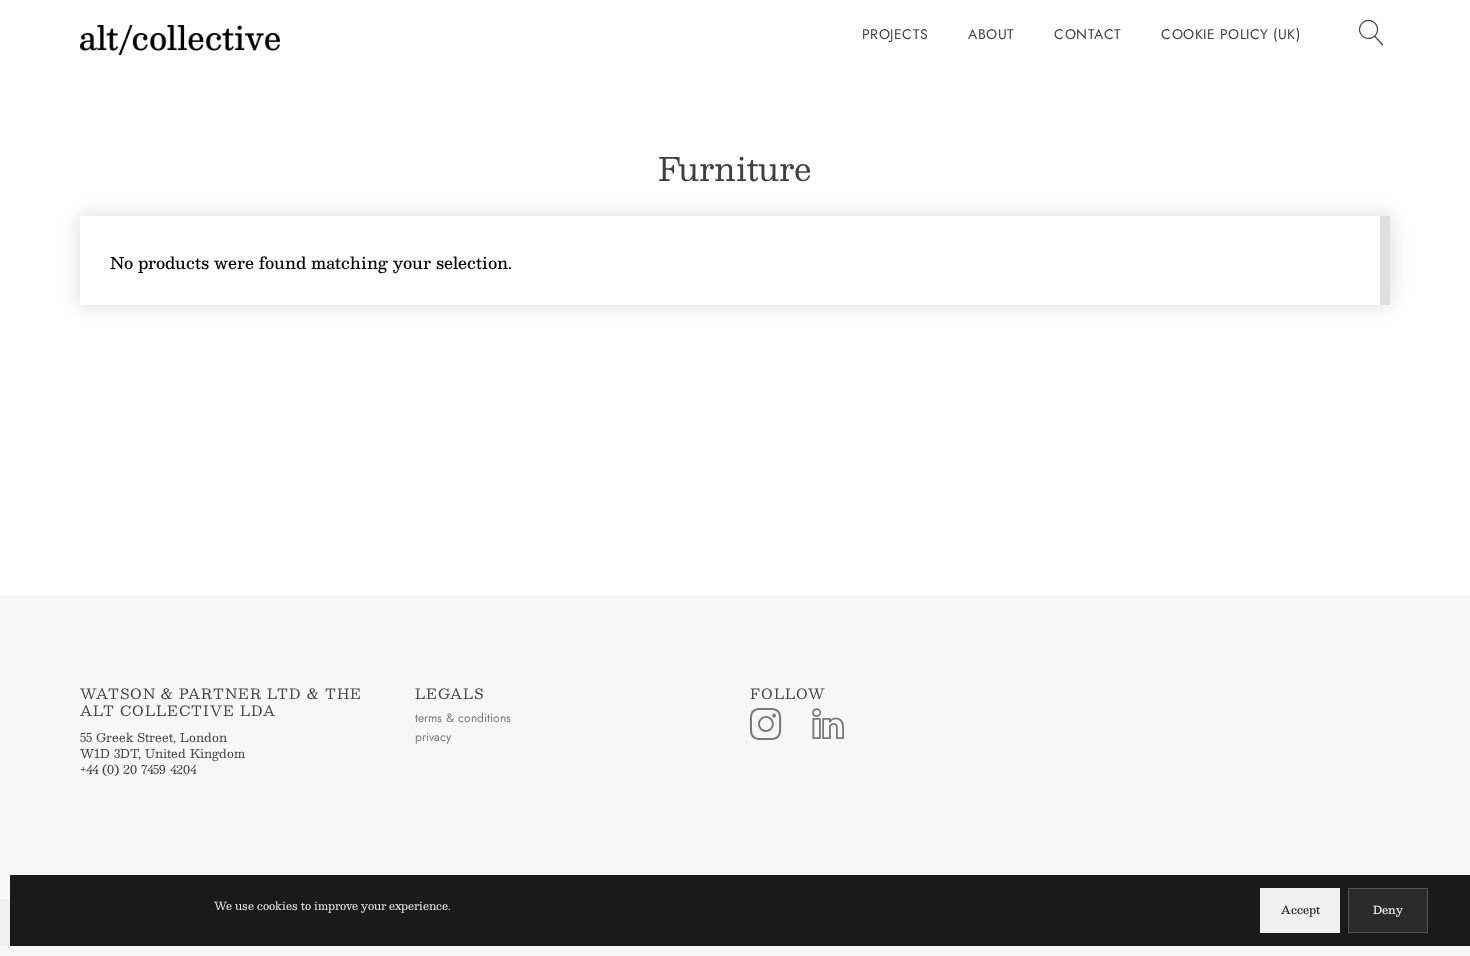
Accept (1300, 909)
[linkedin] (828, 725)
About (991, 34)
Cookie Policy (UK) (1230, 34)
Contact (1088, 34)
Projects (895, 34)
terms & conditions (463, 718)
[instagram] (766, 725)
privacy (433, 737)
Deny (1388, 909)
